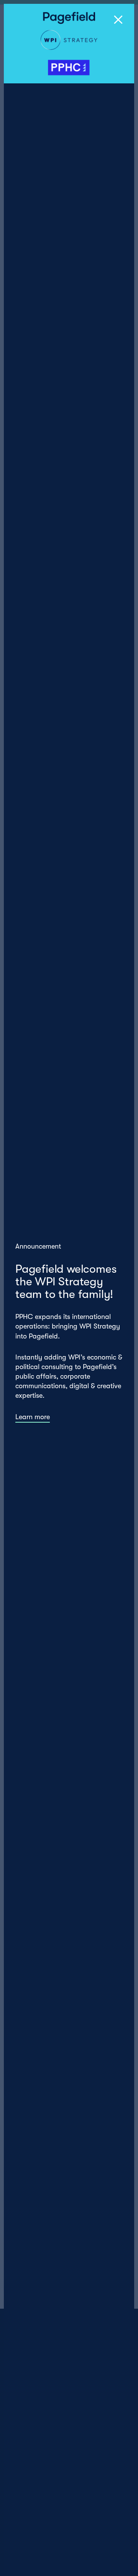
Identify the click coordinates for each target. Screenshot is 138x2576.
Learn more (33, 1417)
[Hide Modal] (118, 20)
